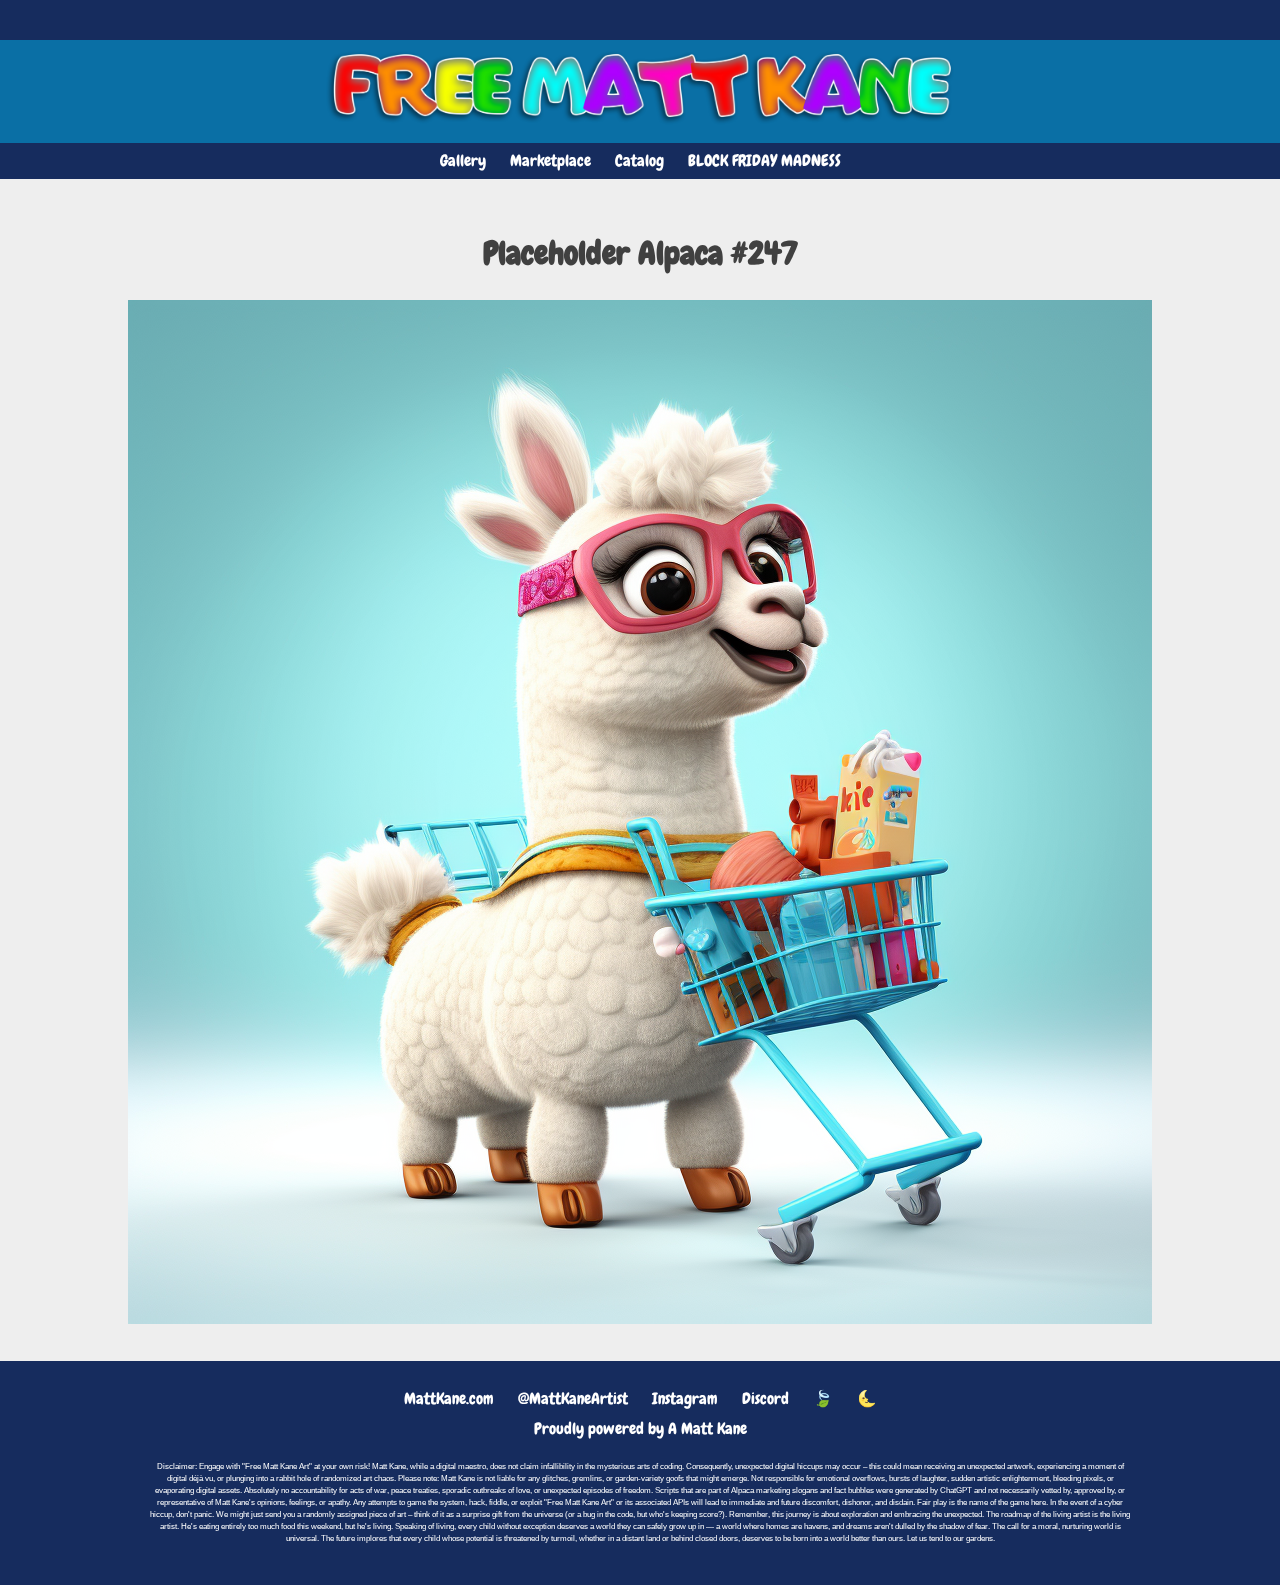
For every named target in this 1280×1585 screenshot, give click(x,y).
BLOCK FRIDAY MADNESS (764, 160)
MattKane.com (449, 1398)
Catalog (639, 160)
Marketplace (550, 160)
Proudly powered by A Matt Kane (640, 1428)
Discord (765, 1398)
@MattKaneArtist (573, 1398)
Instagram (685, 1398)
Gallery (463, 160)
